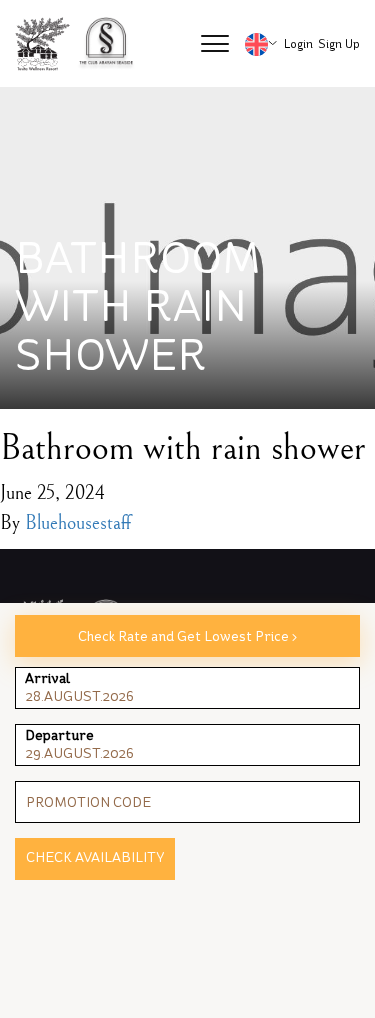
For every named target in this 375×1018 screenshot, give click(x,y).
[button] (215, 44)
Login (298, 44)
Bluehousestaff (78, 523)
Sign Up (339, 44)
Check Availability (95, 857)
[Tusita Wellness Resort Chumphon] (43, 44)
